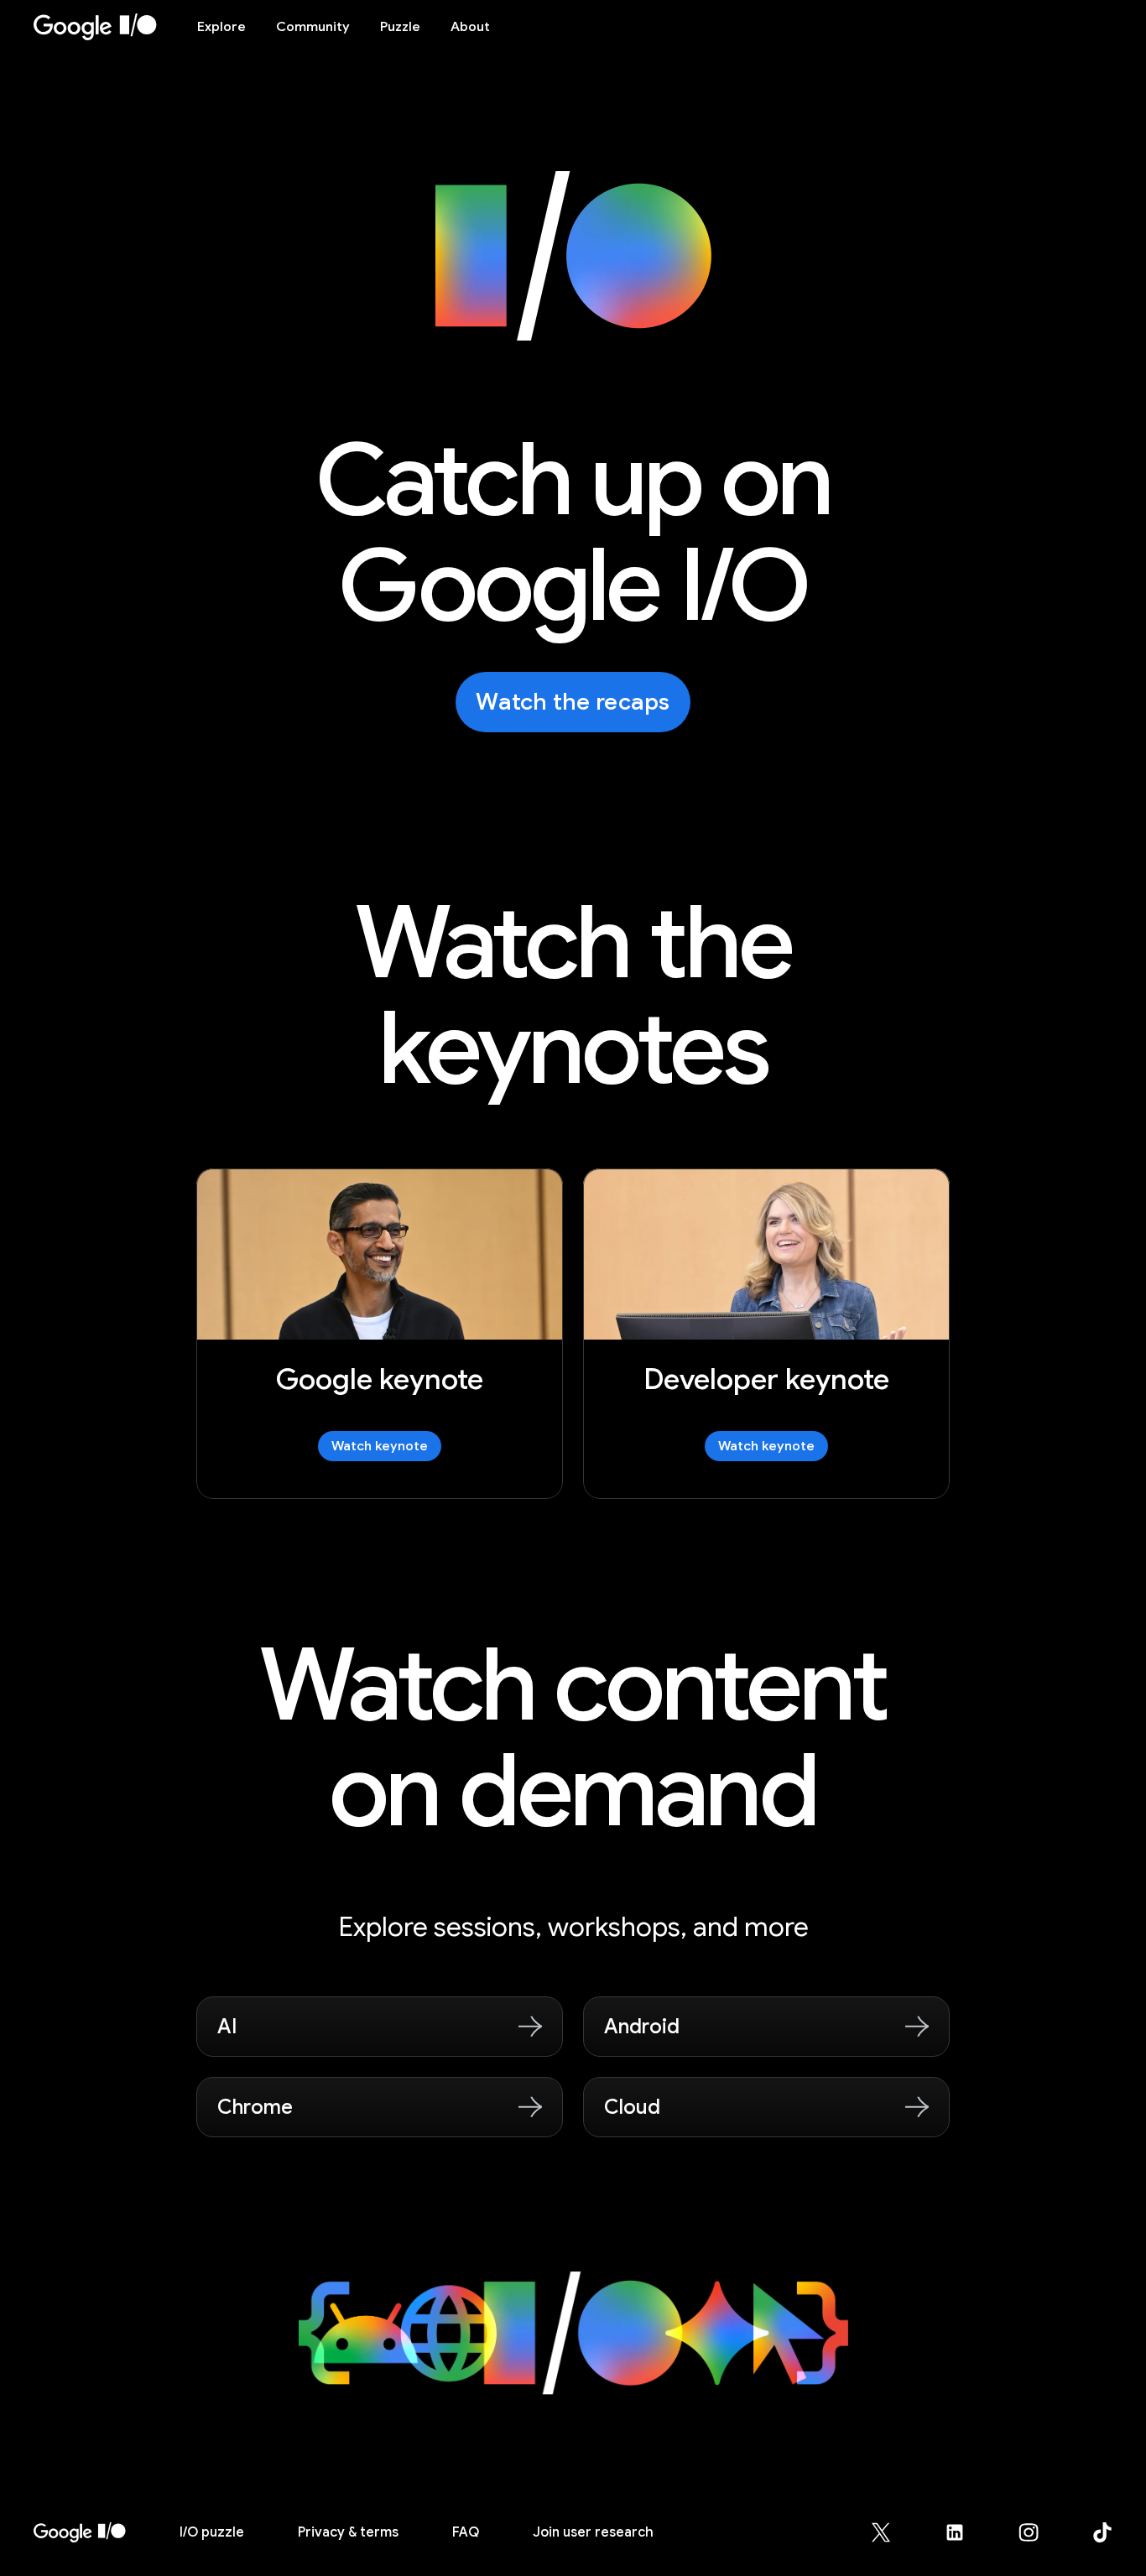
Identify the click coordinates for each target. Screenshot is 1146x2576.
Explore (221, 27)
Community (313, 27)
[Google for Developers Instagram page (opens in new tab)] (1039, 2532)
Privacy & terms (348, 2532)
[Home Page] (105, 27)
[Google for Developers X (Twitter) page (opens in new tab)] (891, 2532)
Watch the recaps (573, 702)
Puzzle (400, 27)
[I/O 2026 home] (80, 2532)
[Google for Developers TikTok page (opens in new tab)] (1102, 2532)
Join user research (593, 2532)
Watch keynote (380, 1446)
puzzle (212, 2532)
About (470, 27)
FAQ (466, 2532)
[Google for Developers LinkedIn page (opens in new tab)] (965, 2532)
